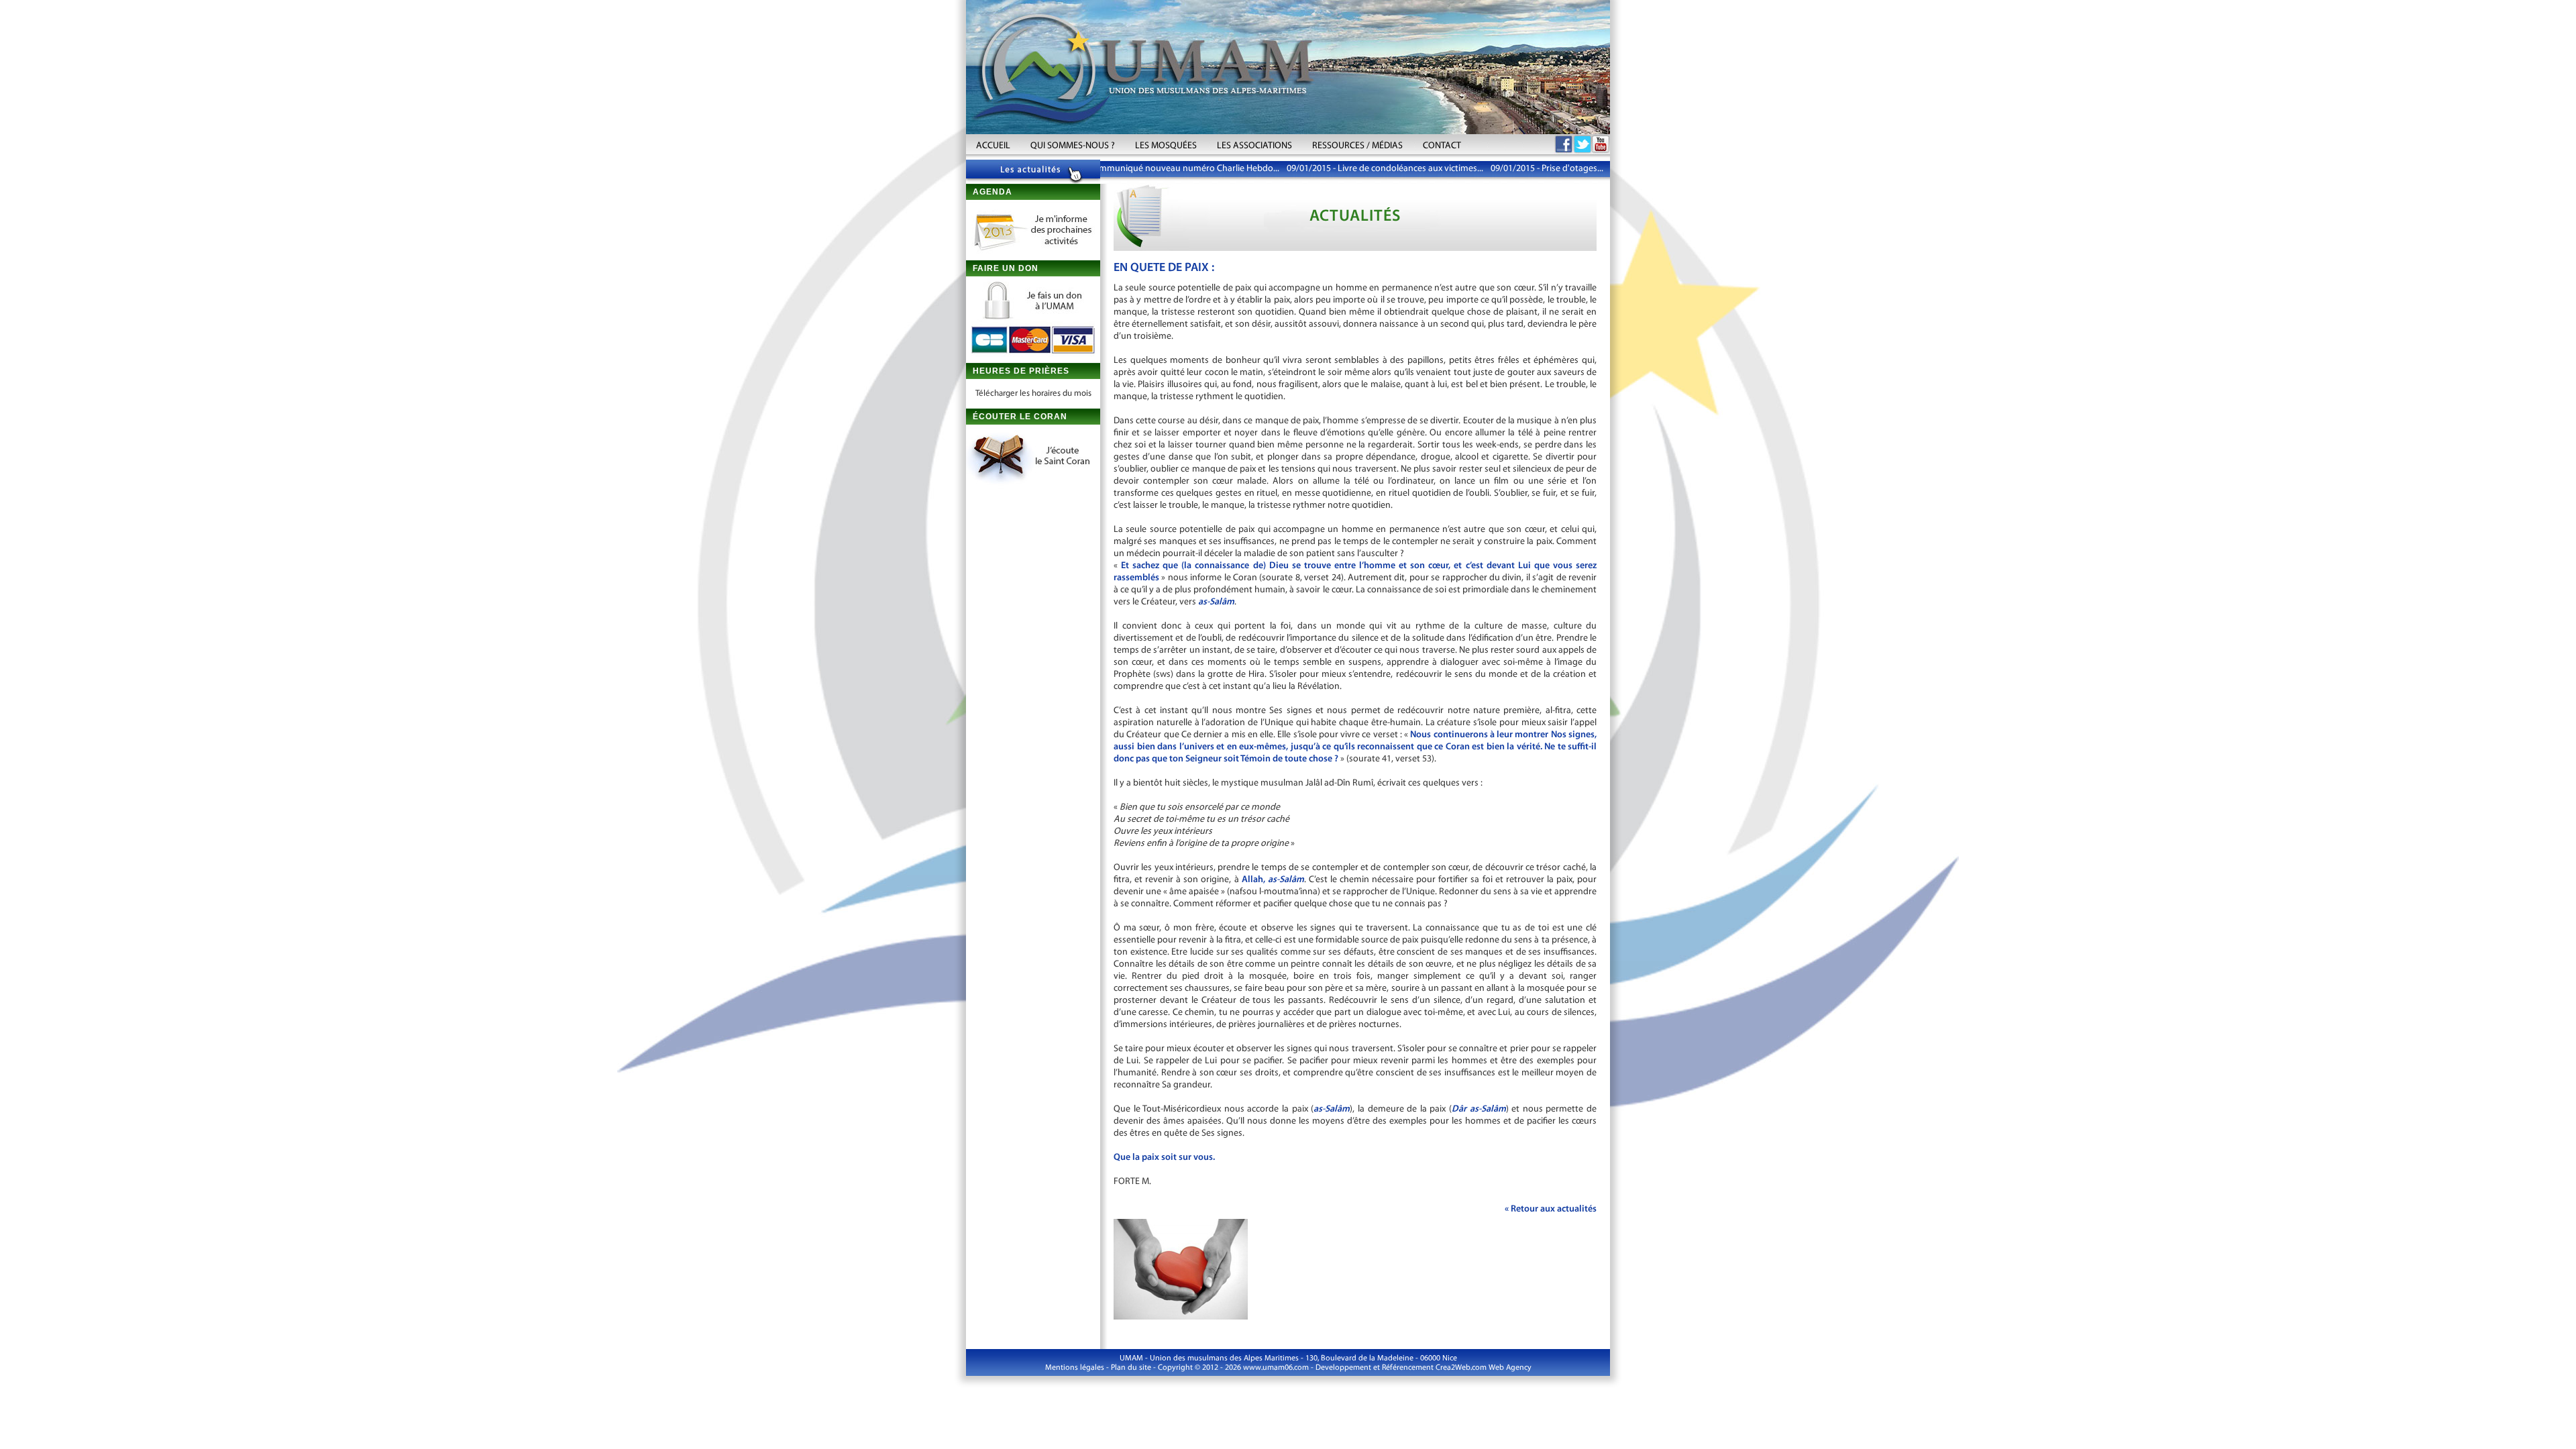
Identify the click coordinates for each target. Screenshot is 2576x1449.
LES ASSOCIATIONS (1254, 146)
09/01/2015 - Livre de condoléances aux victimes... (1348, 169)
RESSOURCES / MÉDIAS (1357, 146)
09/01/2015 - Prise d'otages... (1510, 169)
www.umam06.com (1276, 1368)
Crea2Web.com (1461, 1368)
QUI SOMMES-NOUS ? (1073, 146)
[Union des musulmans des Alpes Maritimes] (1288, 67)
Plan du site (1131, 1368)
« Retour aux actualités (1551, 1209)
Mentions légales (1075, 1368)
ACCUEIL (993, 146)
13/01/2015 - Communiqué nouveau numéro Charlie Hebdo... (1121, 169)
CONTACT (1442, 146)
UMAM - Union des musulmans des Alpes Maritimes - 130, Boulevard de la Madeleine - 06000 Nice (1288, 1358)
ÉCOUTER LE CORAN (1020, 417)
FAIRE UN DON (1006, 268)
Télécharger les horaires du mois (1033, 393)
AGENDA (992, 192)
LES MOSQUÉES (1166, 146)
